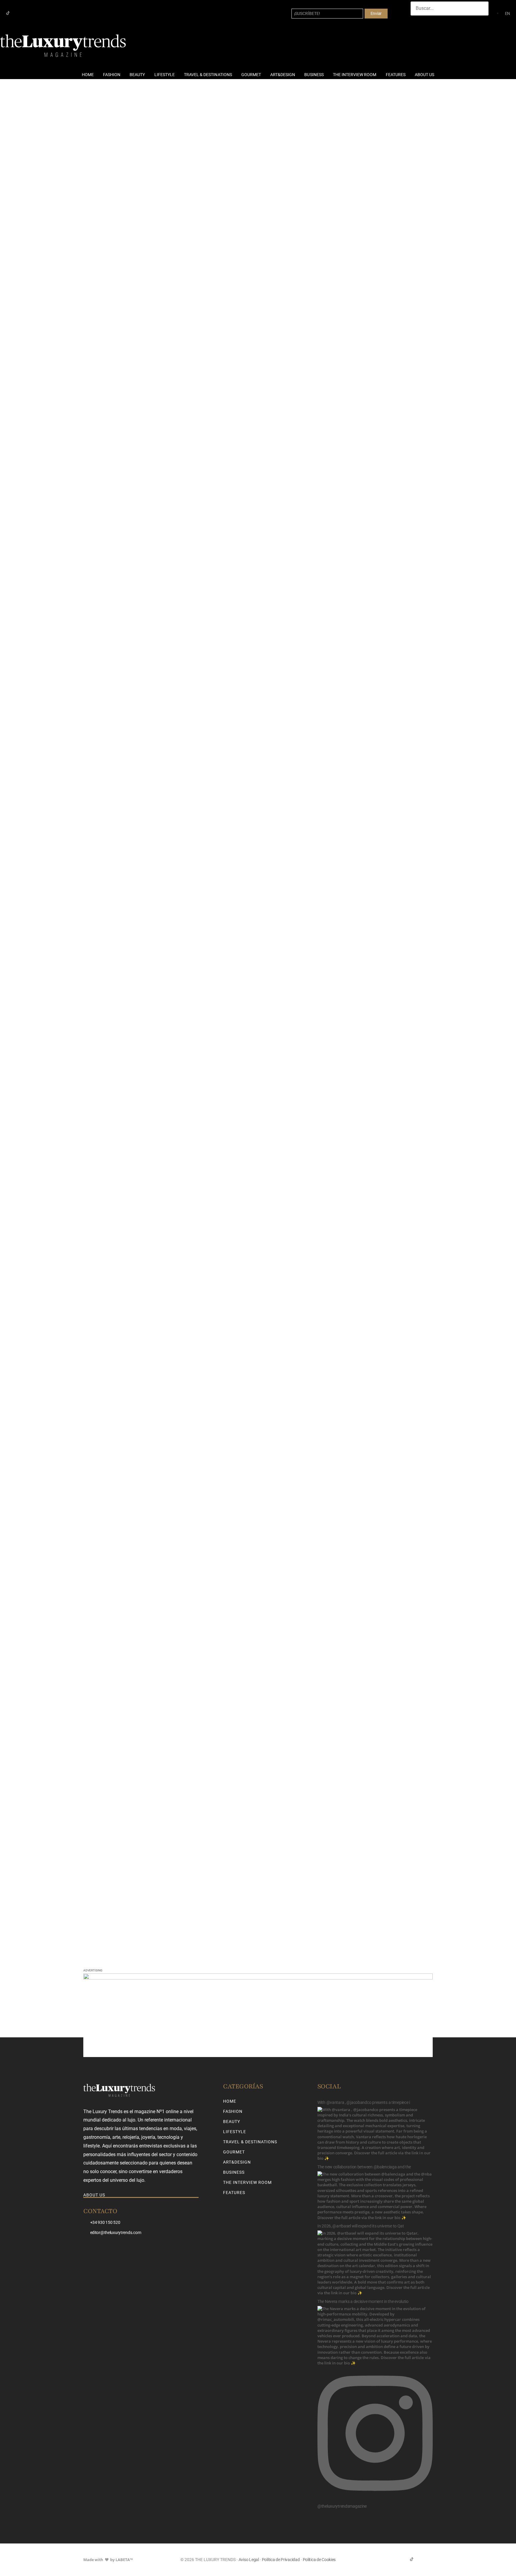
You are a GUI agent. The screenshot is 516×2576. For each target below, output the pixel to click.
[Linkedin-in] (27, 13)
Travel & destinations (208, 75)
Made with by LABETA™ (108, 2560)
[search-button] (417, 21)
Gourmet (251, 75)
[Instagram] (17, 13)
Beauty (137, 75)
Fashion (112, 75)
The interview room (355, 75)
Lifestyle (165, 75)
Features (396, 75)
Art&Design (283, 75)
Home (88, 75)
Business (314, 75)
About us (424, 75)
